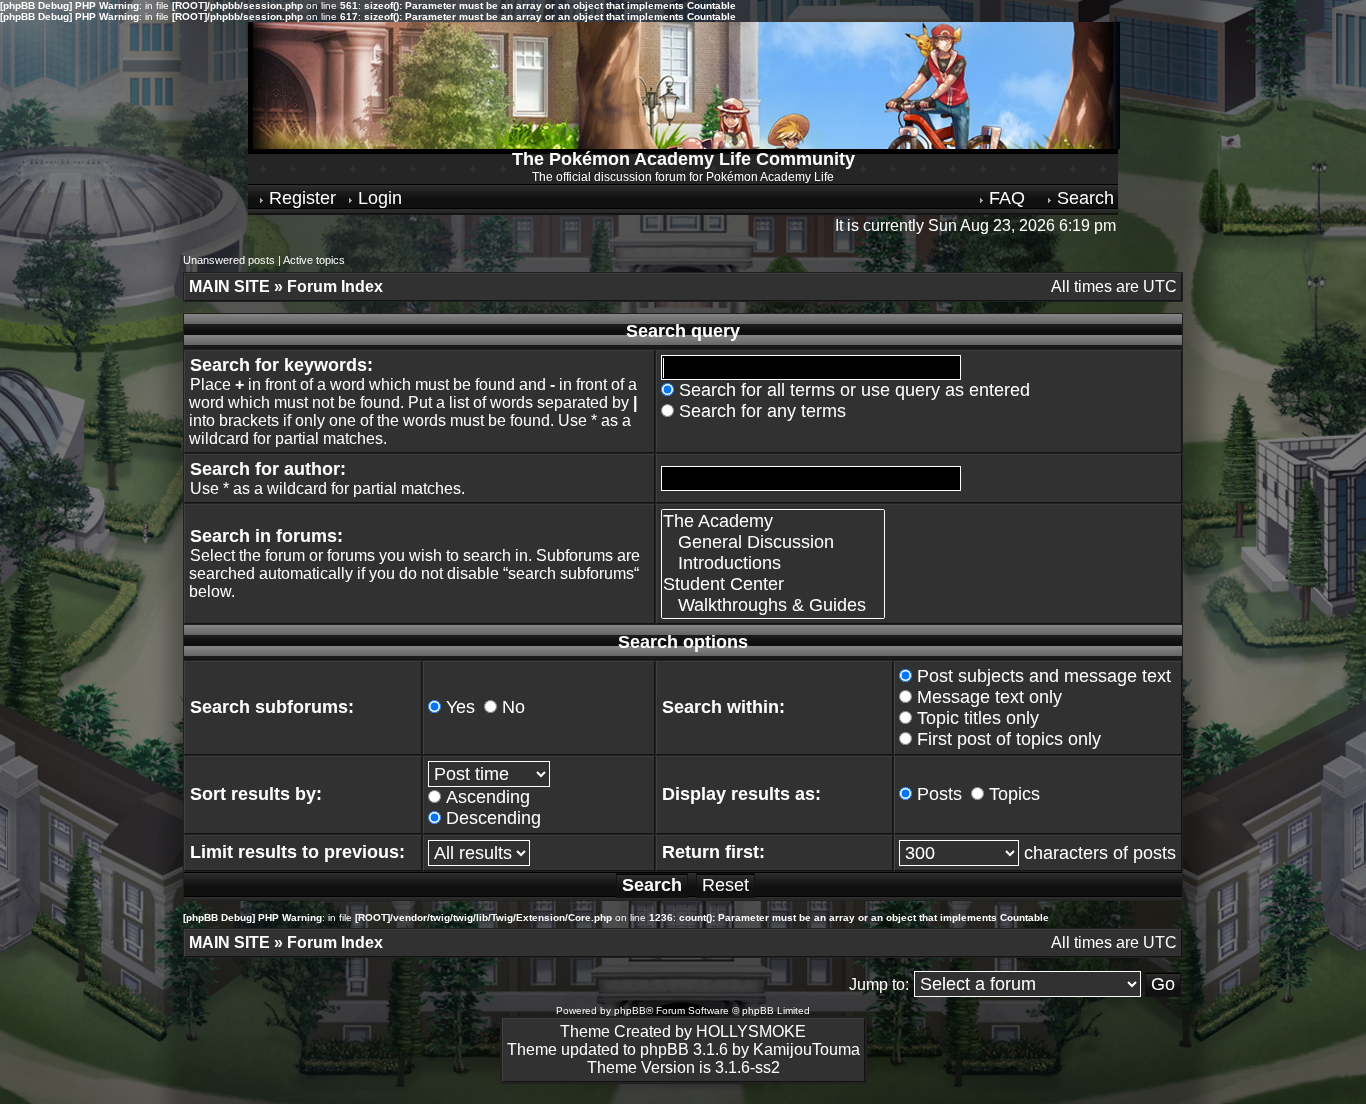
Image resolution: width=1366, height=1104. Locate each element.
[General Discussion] (773, 542)
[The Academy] (773, 521)
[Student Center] (773, 584)
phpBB (630, 1010)
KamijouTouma (806, 1049)
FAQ (1004, 198)
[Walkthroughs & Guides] (773, 605)
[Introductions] (773, 563)
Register (300, 198)
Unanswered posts (229, 260)
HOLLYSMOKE (751, 1031)
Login (377, 198)
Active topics (314, 260)
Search (1083, 198)
